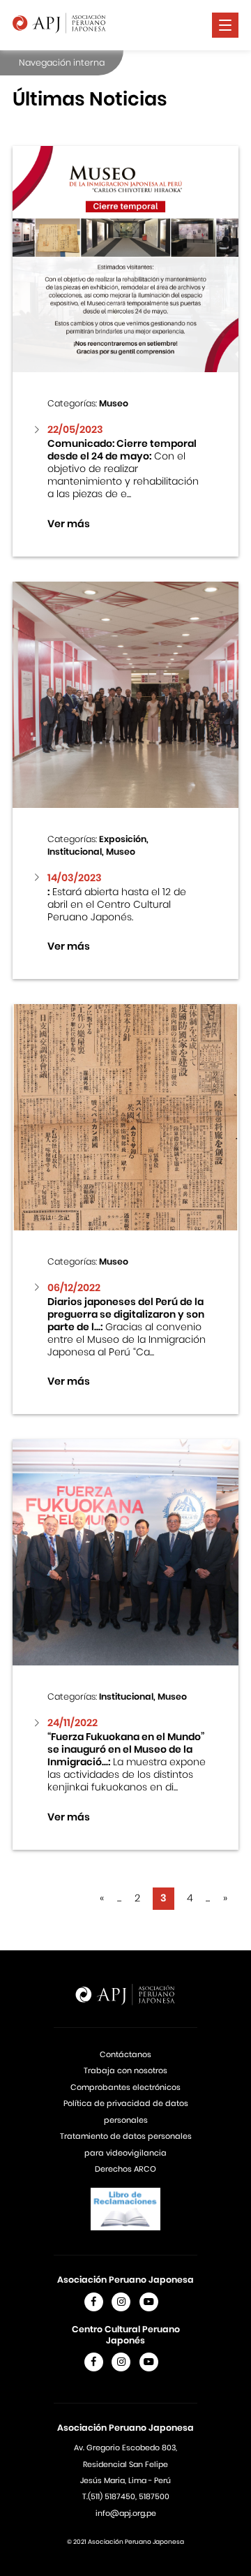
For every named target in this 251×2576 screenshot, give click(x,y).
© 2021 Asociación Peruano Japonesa (125, 2542)
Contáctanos (125, 2054)
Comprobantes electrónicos (125, 2087)
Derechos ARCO (125, 2169)
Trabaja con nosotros (125, 2070)
